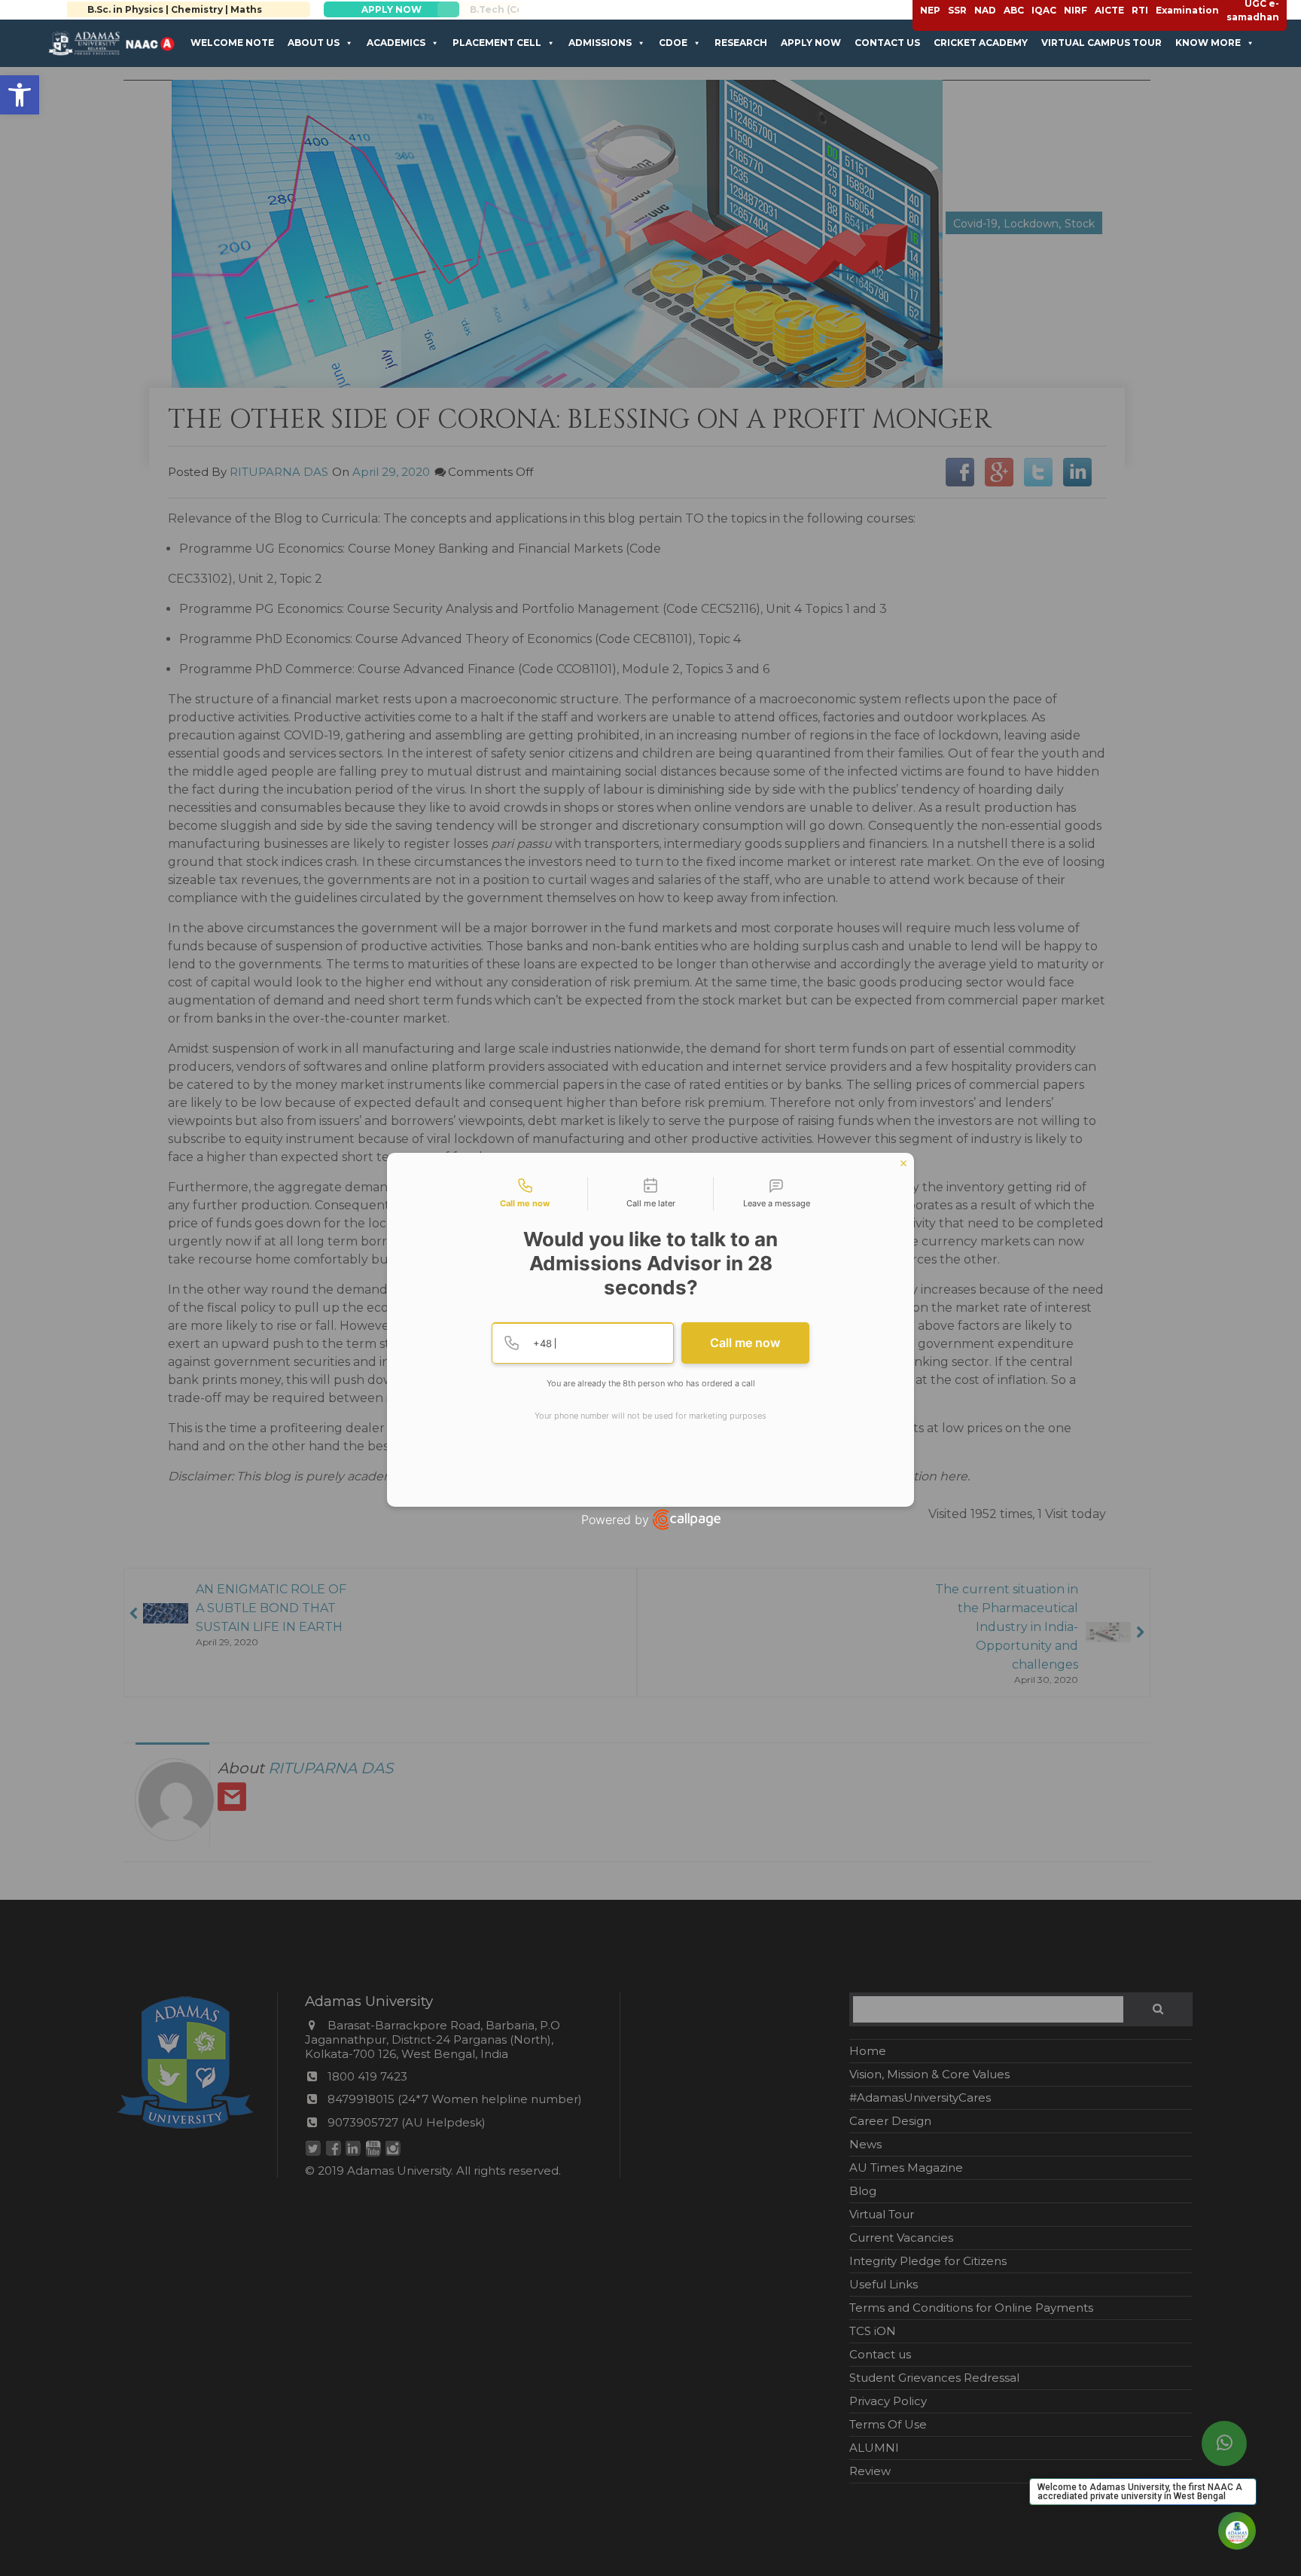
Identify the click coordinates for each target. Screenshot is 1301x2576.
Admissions (600, 43)
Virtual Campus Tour (1101, 43)
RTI (1140, 10)
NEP (930, 10)
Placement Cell (497, 43)
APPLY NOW (441, 9)
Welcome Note (232, 43)
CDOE (673, 43)
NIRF (1076, 10)
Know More (1208, 43)
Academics (396, 43)
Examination (1187, 10)
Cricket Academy (981, 43)
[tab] (525, 1194)
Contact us (887, 43)
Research (741, 43)
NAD (985, 10)
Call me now (745, 1343)
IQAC (1044, 10)
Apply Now (811, 43)
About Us (314, 43)
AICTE (1109, 10)
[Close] (903, 1163)
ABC (1014, 10)
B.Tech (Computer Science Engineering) (225, 9)
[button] (20, 95)
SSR (957, 10)
